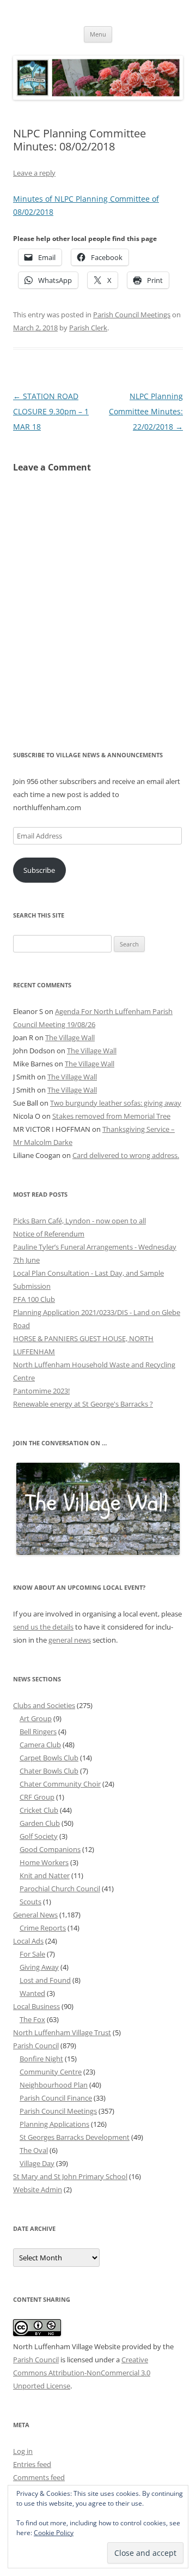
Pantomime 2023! (41, 1391)
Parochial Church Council (60, 1889)
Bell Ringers (38, 1732)
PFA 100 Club (34, 1299)
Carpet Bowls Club (49, 1758)
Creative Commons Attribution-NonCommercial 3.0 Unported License (82, 2373)
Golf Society (39, 1836)
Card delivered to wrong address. (126, 1155)
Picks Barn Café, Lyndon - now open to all (79, 1221)
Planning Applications (54, 2124)
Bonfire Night (41, 2059)
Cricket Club (39, 1810)
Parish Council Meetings (132, 315)
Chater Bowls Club (49, 1771)
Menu (98, 34)
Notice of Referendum (49, 1234)
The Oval (34, 2150)
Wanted (32, 1993)
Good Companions (50, 1849)
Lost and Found (45, 1980)
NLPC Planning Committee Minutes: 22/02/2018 (146, 411)
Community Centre (51, 2072)
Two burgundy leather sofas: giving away (116, 1103)
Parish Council (36, 2046)
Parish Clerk (88, 328)
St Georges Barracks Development (75, 2137)
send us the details (43, 1627)
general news (70, 1640)
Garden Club (40, 1823)
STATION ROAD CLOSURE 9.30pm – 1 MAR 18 (51, 411)
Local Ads (28, 1941)
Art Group (36, 1718)
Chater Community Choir (60, 1784)
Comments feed (39, 2477)
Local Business (36, 2006)
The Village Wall (70, 1037)
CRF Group (37, 1797)
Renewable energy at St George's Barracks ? (83, 1404)
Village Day (37, 2163)
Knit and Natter (45, 1875)
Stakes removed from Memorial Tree (111, 1116)
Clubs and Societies (44, 1705)
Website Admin (38, 2189)
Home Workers (44, 1862)
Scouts (30, 1902)
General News (35, 1915)
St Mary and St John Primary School (70, 2176)
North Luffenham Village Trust (62, 2032)
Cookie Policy (54, 2533)
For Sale (32, 1954)
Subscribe (39, 870)
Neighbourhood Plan (54, 2085)
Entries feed (32, 2464)
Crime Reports (43, 1928)
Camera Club (40, 1745)
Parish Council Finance (56, 2098)
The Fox (32, 2019)
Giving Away (39, 1967)
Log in (23, 2451)
